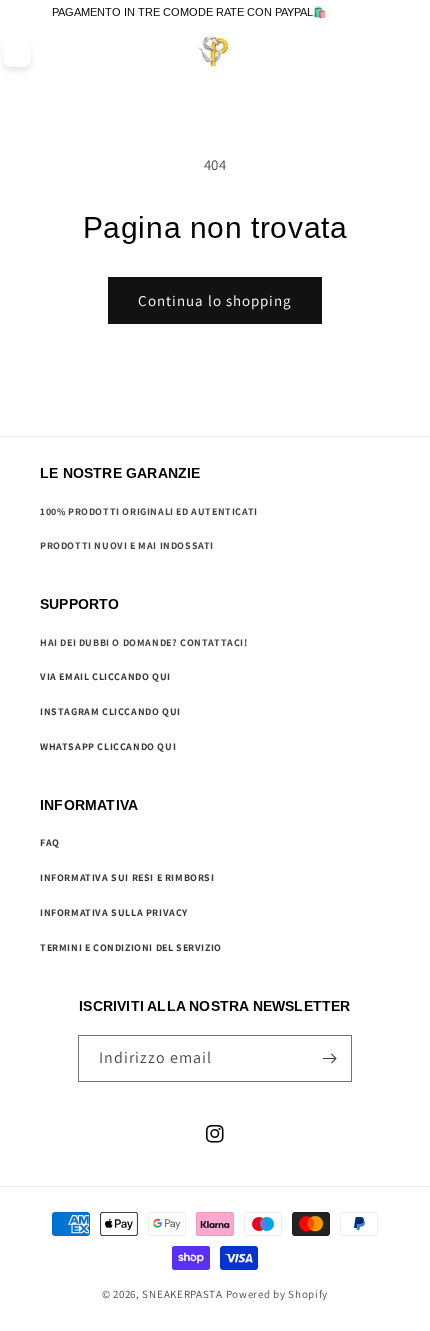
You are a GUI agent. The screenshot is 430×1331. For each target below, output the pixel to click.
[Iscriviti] (329, 1058)
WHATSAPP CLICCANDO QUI (108, 746)
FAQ (50, 842)
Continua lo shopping (215, 300)
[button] (371, 52)
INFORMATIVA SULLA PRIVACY (114, 912)
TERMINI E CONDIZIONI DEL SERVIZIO (131, 947)
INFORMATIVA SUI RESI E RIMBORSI (127, 877)
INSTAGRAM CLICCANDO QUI (110, 711)
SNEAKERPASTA (182, 1294)
